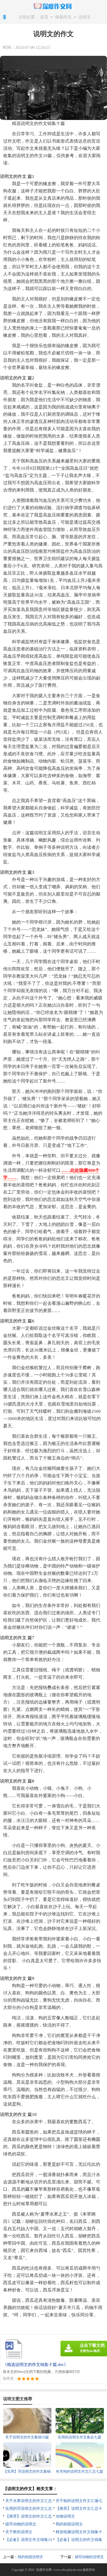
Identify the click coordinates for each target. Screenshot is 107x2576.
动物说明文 (65, 2516)
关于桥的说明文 (19, 2532)
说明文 (85, 17)
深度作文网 (44, 2570)
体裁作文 (63, 17)
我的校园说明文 (69, 2524)
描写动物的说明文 (21, 2524)
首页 (44, 17)
